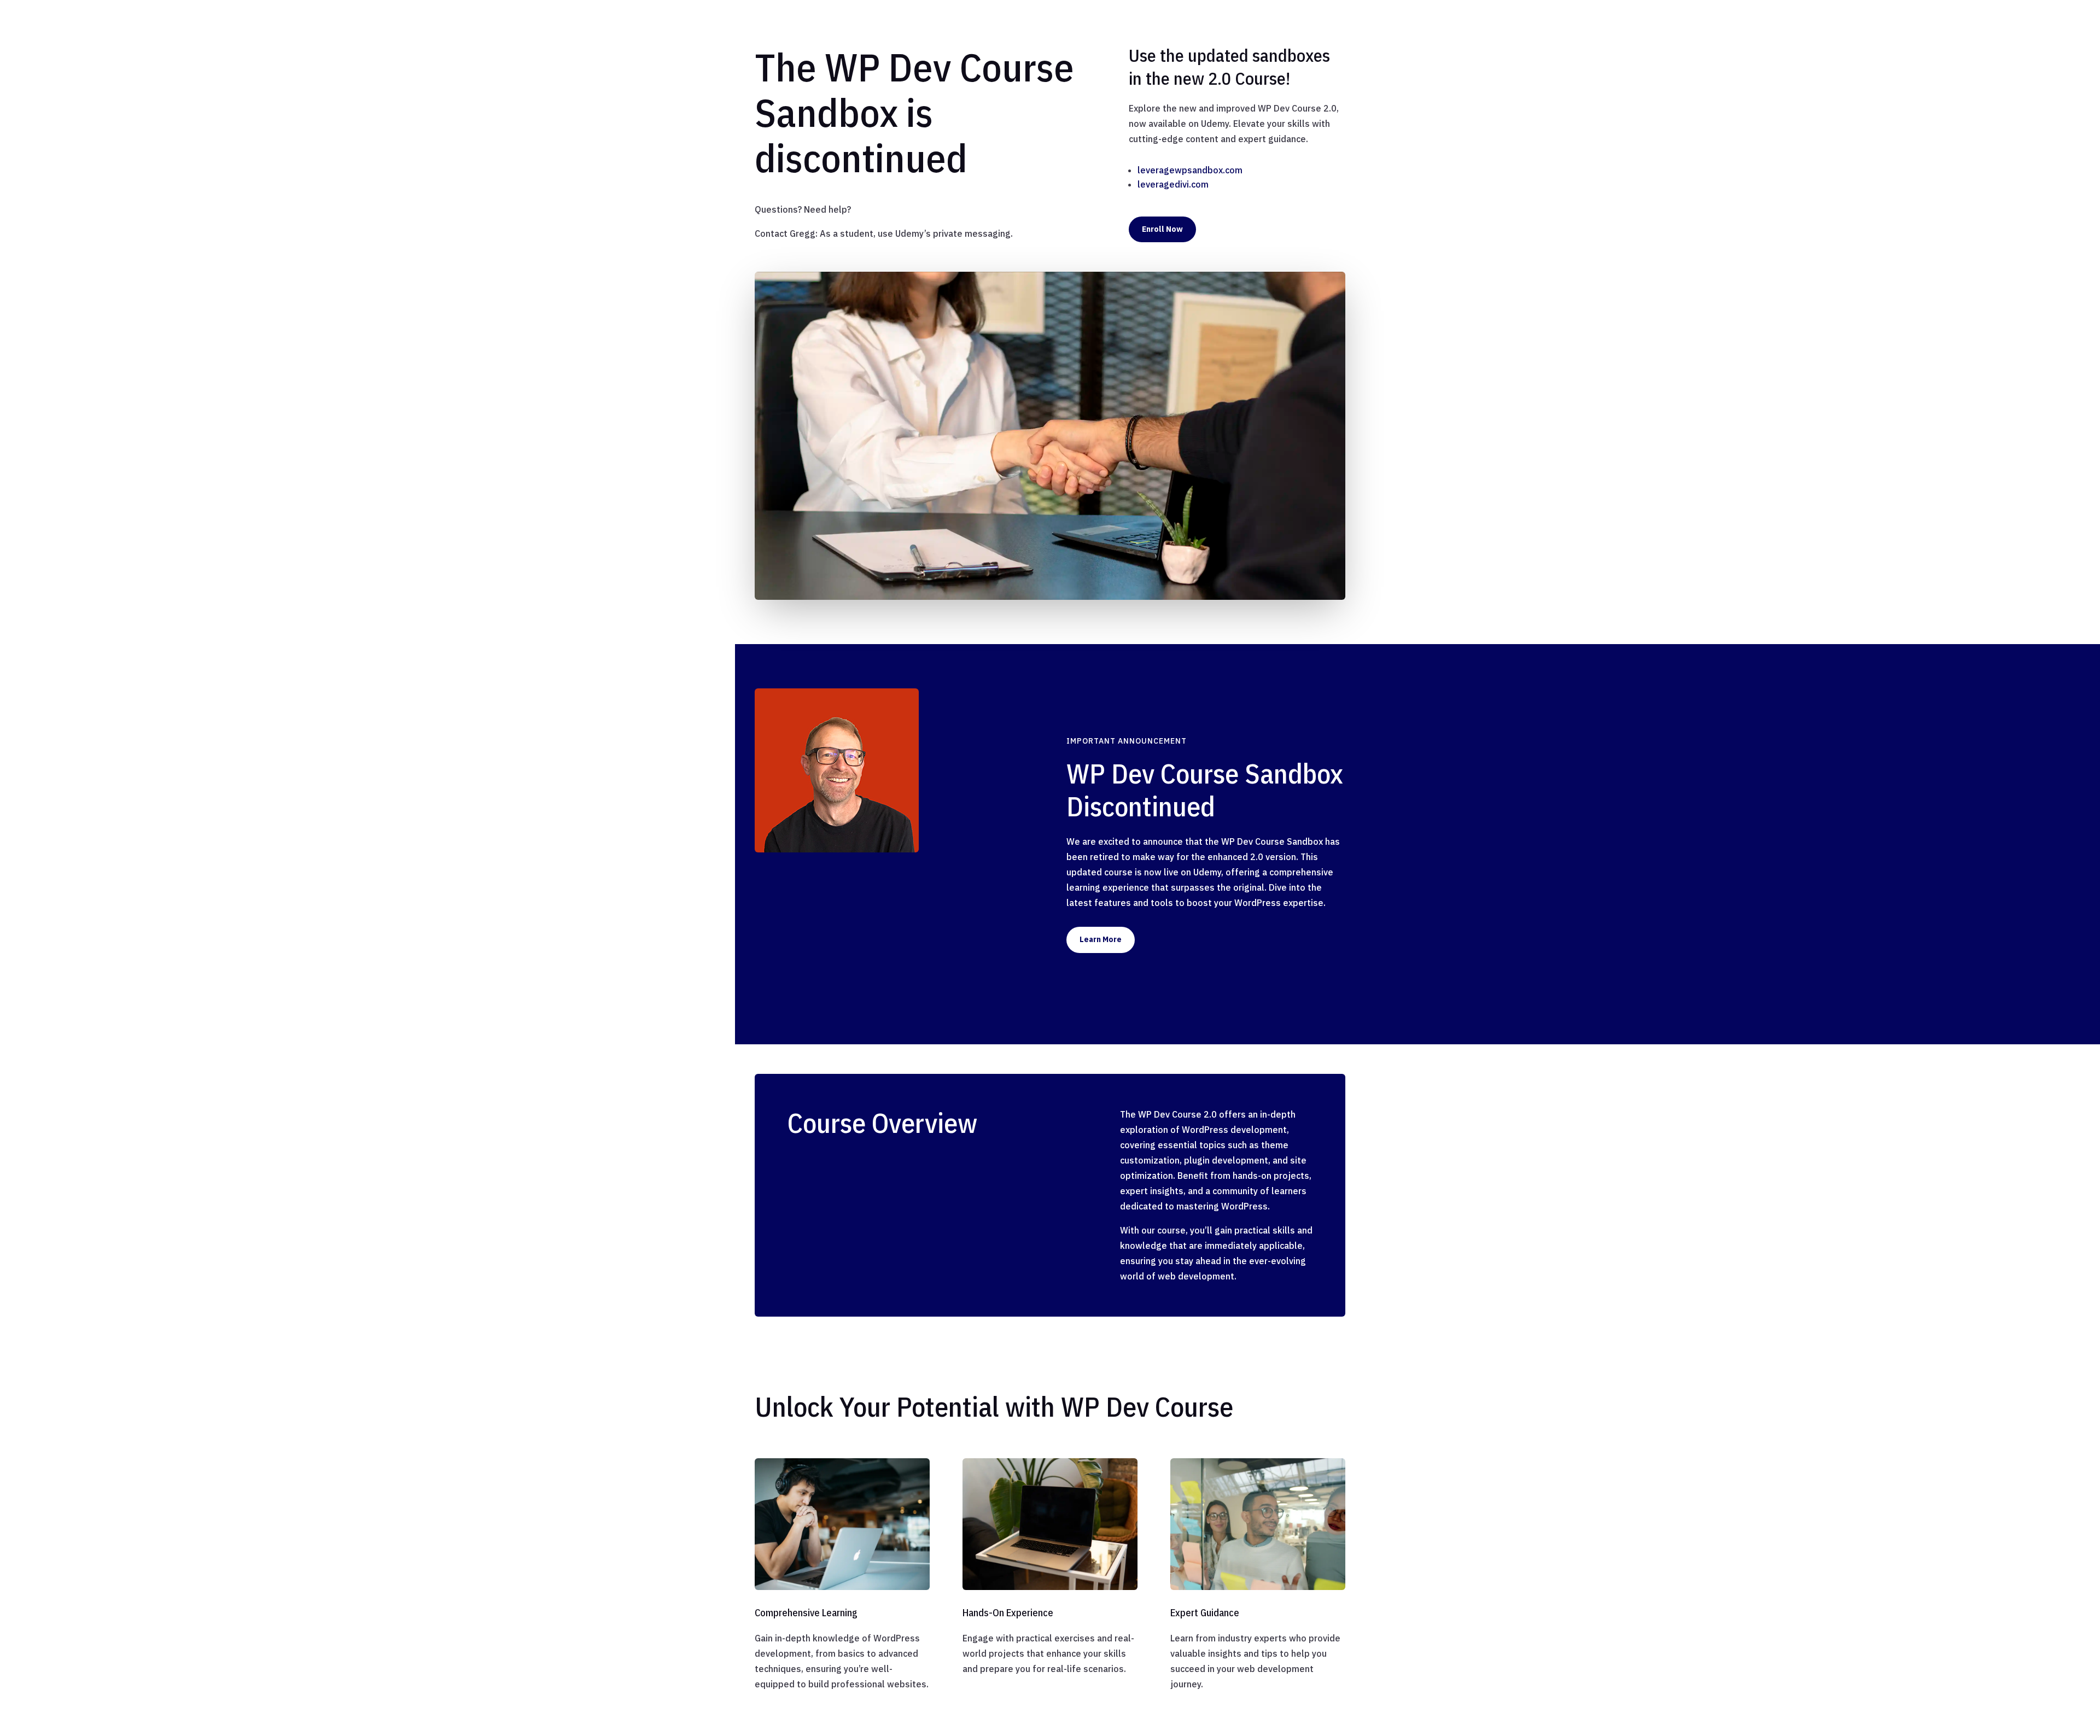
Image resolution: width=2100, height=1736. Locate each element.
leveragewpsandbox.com (1190, 170)
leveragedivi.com (1173, 184)
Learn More (1101, 939)
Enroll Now (1162, 229)
